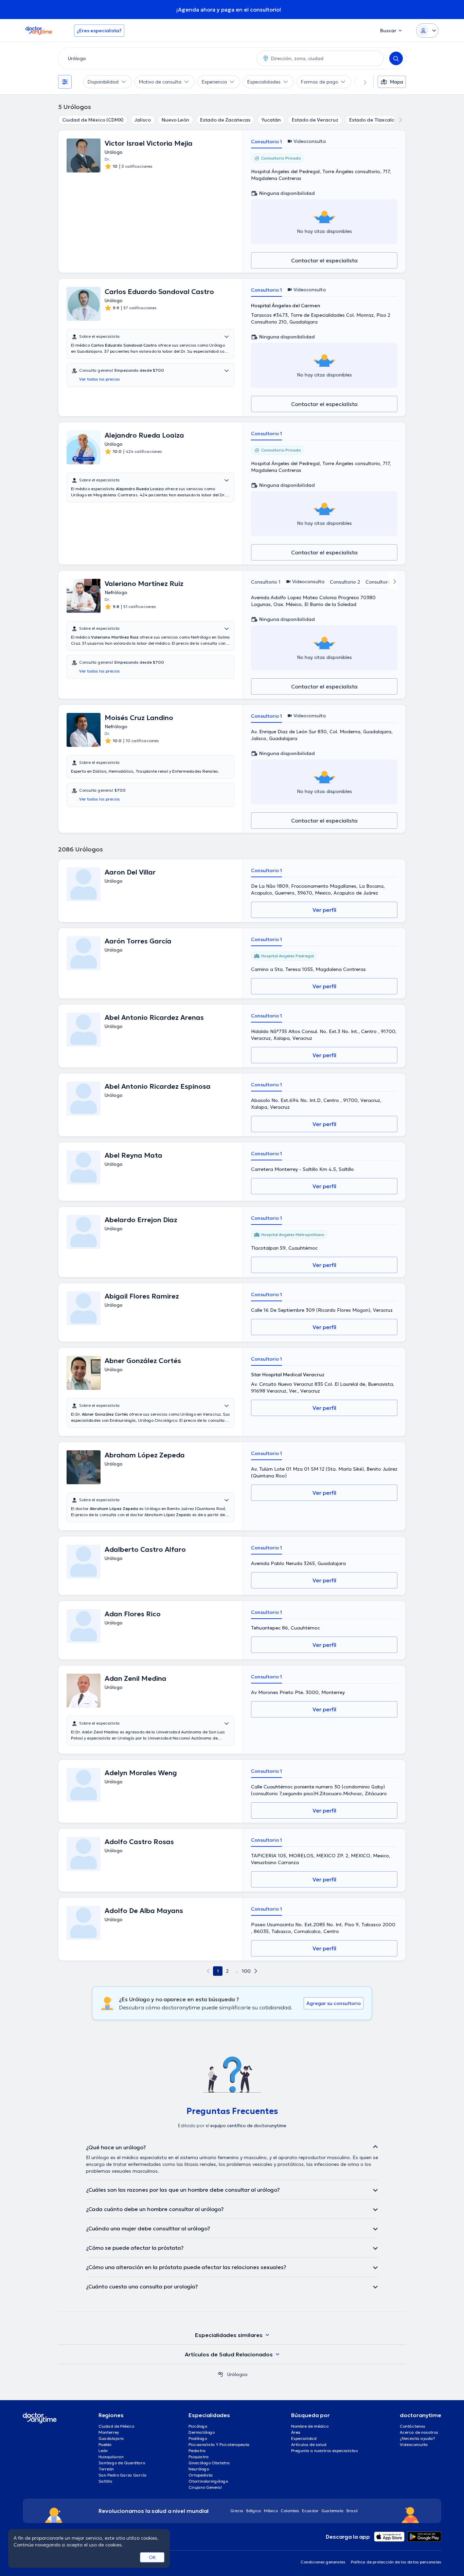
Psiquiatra (199, 2457)
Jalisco (143, 120)
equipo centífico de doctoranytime (248, 2126)
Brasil (352, 2511)
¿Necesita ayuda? (417, 2438)
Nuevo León (175, 120)
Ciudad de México (116, 2426)
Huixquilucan (111, 2457)
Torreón (106, 2469)
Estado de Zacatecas (225, 120)
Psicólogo (198, 2426)
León (103, 2451)
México (271, 2511)
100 (246, 1971)
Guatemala (333, 2511)
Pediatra (197, 2451)
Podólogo (198, 2438)
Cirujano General (205, 2487)
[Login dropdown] (427, 31)
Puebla (105, 2444)
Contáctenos (413, 2426)
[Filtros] (65, 82)
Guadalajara (111, 2438)
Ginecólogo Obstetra (209, 2463)
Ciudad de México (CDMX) (93, 120)
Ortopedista (201, 2475)
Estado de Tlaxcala (372, 120)
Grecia (237, 2511)
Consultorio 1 (266, 142)
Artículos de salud (309, 2444)
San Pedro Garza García (123, 2475)
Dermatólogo (202, 2432)
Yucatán (271, 120)
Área (296, 2432)
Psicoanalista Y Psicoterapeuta (219, 2444)
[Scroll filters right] (361, 82)
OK (152, 2557)
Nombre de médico (310, 2426)
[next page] (256, 1971)
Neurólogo (199, 2469)
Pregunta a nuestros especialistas (325, 2451)
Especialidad (304, 2438)
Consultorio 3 (381, 582)
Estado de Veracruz (315, 120)
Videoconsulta (414, 2444)
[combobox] (156, 58)
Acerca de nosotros (419, 2432)
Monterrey (109, 2432)
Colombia (290, 2511)
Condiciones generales (323, 2562)
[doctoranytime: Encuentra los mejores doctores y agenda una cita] (220, 2374)
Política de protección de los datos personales (396, 2562)
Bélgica (254, 2511)
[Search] (396, 58)
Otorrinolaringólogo (208, 2481)
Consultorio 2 (345, 582)
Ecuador (310, 2511)
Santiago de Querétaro (122, 2463)
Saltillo (105, 2481)
